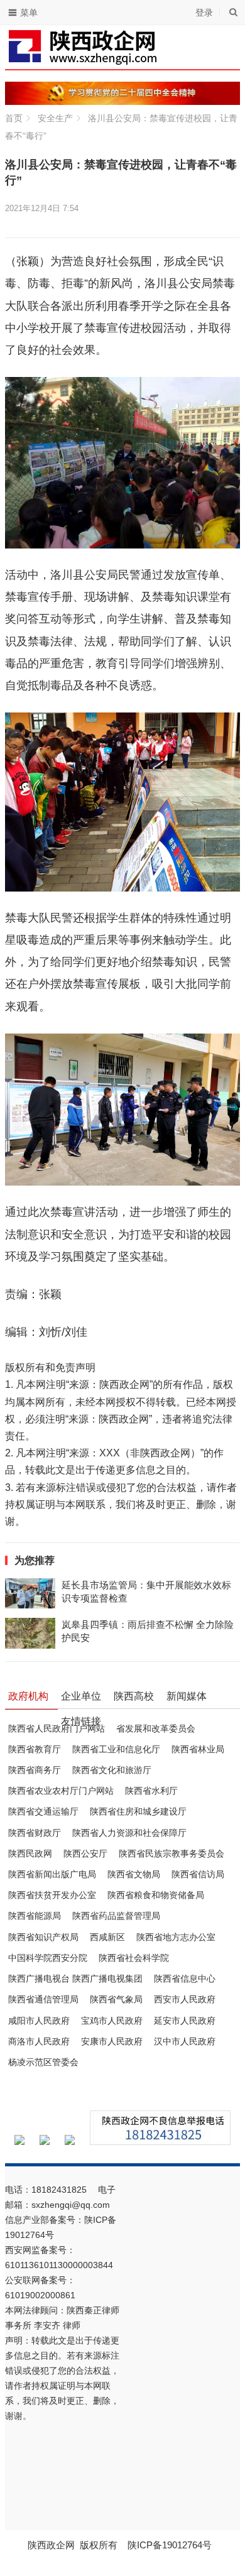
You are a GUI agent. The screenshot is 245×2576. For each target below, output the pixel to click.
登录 (204, 13)
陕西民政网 (30, 1853)
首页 (14, 118)
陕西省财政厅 (35, 1833)
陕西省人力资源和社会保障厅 (129, 1833)
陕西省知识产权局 (43, 1937)
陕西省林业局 (198, 1749)
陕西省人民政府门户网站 (57, 1728)
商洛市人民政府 (39, 2041)
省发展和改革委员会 (156, 1728)
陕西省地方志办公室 (176, 1937)
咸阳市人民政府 (39, 2021)
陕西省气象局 (116, 1999)
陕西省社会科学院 (134, 1958)
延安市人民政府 (185, 2021)
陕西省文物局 (134, 1874)
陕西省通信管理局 (43, 1999)
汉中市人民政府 (185, 2041)
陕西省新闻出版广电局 (52, 1874)
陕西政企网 (51, 2545)
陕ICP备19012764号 (171, 2545)
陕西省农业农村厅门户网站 (61, 1791)
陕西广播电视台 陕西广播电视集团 (75, 1978)
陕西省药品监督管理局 (116, 1916)
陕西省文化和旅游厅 (112, 1770)
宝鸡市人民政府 (112, 2021)
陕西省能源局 (35, 1916)
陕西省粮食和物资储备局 (156, 1895)
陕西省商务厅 (35, 1770)
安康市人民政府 (112, 2041)
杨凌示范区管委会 (43, 2062)
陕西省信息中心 (185, 1978)
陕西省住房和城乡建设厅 (138, 1811)
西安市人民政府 (185, 1999)
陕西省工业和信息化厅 (116, 1749)
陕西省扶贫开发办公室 (52, 1895)
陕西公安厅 (85, 1853)
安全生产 (55, 118)
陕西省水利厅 (151, 1791)
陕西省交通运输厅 (43, 1811)
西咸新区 (107, 1937)
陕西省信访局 (198, 1874)
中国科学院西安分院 (48, 1958)
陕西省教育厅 (35, 1749)
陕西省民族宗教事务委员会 (171, 1853)
